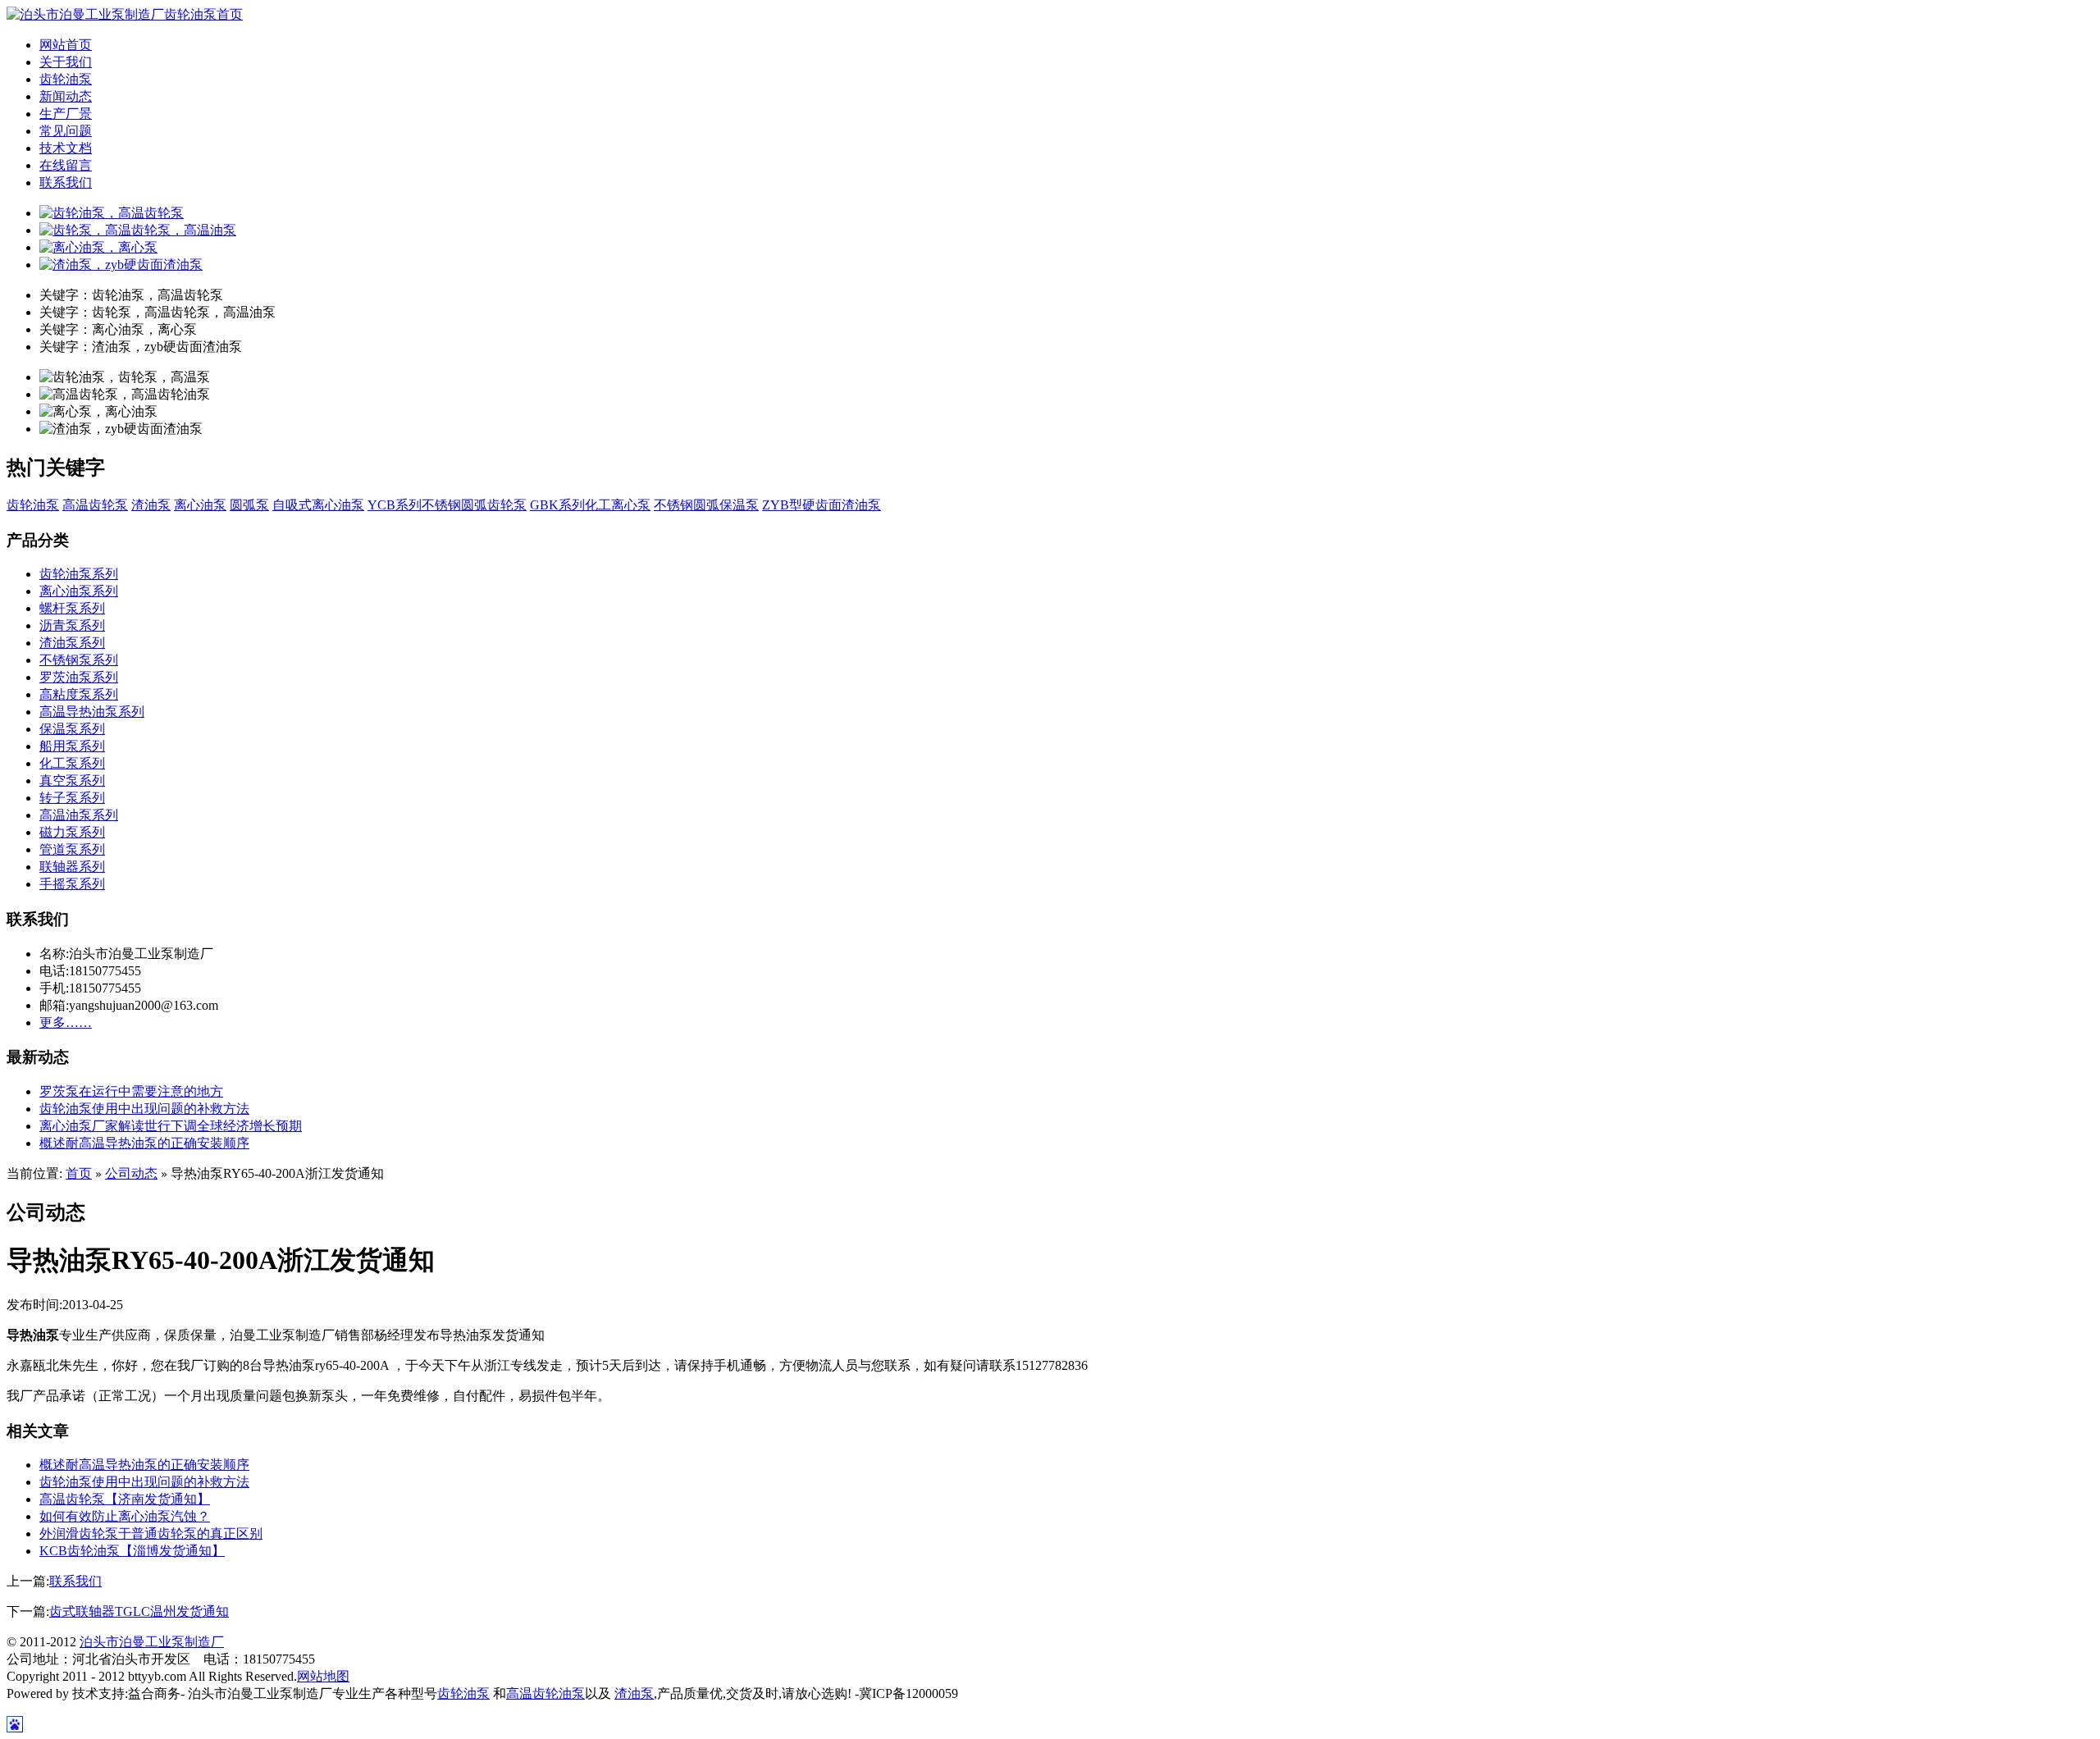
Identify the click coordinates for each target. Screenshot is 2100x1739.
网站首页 (66, 45)
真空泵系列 (72, 780)
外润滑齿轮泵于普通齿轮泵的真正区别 (151, 1534)
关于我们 (66, 62)
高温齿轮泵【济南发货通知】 (125, 1499)
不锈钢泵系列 (79, 660)
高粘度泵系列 (79, 694)
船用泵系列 (72, 746)
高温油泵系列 (79, 815)
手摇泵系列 (72, 884)
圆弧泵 (249, 505)
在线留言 (66, 165)
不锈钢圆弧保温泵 (706, 505)
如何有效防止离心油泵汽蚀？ (125, 1516)
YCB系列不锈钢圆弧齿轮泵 (447, 505)
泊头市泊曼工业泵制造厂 (152, 1642)
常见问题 (66, 131)
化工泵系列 (72, 763)
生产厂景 (66, 114)
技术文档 (66, 148)
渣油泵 (151, 505)
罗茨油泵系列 (79, 677)
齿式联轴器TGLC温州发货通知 (139, 1611)
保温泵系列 (72, 729)
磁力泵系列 (72, 832)
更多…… (66, 1022)
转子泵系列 (72, 798)
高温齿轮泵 (95, 505)
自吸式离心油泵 (318, 505)
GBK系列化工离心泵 (590, 505)
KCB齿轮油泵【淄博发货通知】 (132, 1551)
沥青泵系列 (72, 625)
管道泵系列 (72, 849)
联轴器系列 (72, 867)
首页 (79, 1173)
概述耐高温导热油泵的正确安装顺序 (144, 1143)
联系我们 (66, 183)
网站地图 (323, 1676)
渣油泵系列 (72, 643)
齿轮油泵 (66, 79)
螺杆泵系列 (72, 608)
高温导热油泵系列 (92, 712)
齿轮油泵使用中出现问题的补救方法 (144, 1109)
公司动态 (131, 1173)
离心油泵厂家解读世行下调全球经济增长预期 (171, 1126)
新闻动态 (66, 96)
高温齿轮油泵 (546, 1693)
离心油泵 (200, 505)
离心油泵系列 (79, 591)
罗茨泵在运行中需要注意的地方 (131, 1091)
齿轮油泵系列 (79, 574)
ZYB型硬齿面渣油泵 (822, 505)
